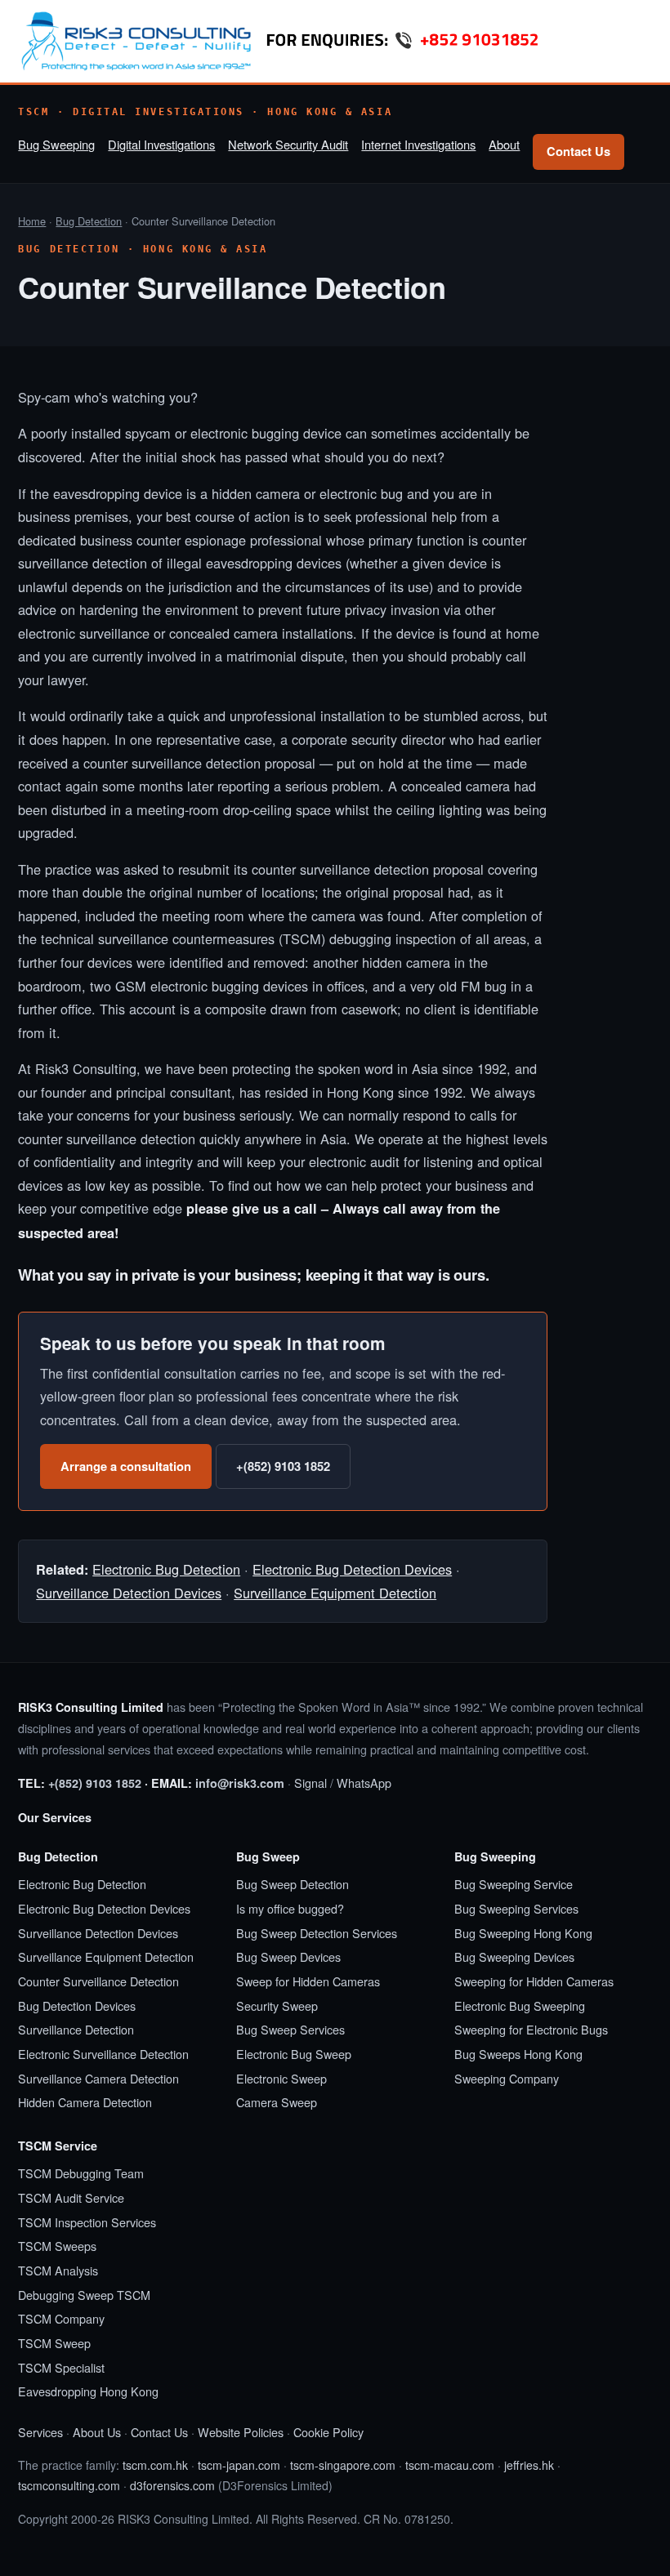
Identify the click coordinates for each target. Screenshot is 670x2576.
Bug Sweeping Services (516, 1908)
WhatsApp (364, 1783)
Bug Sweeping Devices (514, 1957)
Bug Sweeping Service (514, 1884)
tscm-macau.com (450, 2465)
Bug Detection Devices (77, 2006)
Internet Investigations (418, 144)
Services (40, 2432)
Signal (310, 1783)
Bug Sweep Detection (293, 1884)
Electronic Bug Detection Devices (352, 1569)
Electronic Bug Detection (166, 1569)
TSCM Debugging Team (81, 2173)
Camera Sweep (277, 2102)
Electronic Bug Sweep (294, 2054)
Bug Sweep (268, 1856)
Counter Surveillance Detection (98, 1981)
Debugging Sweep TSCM (84, 2295)
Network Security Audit (288, 144)
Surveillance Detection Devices (129, 1593)
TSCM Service (58, 2146)
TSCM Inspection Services (87, 2222)
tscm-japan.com (239, 2465)
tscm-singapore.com (343, 2465)
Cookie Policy (328, 2432)
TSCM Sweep (54, 2343)
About (504, 144)
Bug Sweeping (56, 144)
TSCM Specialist (61, 2367)
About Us (97, 2432)
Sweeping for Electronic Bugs (531, 2029)
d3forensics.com (172, 2485)
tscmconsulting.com (69, 2485)
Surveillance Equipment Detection (335, 1593)
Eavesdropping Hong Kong (88, 2391)
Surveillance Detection (76, 2029)
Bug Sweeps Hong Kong (518, 2054)
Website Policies (241, 2432)
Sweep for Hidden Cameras (308, 1981)
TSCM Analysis (58, 2270)
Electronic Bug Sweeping (520, 2006)
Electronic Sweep (281, 2078)
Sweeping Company (507, 2078)
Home (32, 221)
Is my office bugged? (290, 1908)
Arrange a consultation (126, 1466)
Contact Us (578, 151)
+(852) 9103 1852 (283, 1466)
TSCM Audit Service (71, 2197)
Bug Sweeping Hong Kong (523, 1933)
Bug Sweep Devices (288, 1957)
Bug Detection (89, 221)
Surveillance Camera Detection (98, 2078)
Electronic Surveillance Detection (103, 2054)
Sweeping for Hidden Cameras (534, 1981)
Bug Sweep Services (290, 2029)
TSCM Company (61, 2318)
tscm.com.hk (155, 2465)
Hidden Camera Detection (85, 2102)
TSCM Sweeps (57, 2246)
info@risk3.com (240, 1783)
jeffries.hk (529, 2465)
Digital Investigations (161, 144)
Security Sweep (277, 2006)
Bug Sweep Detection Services (317, 1933)
